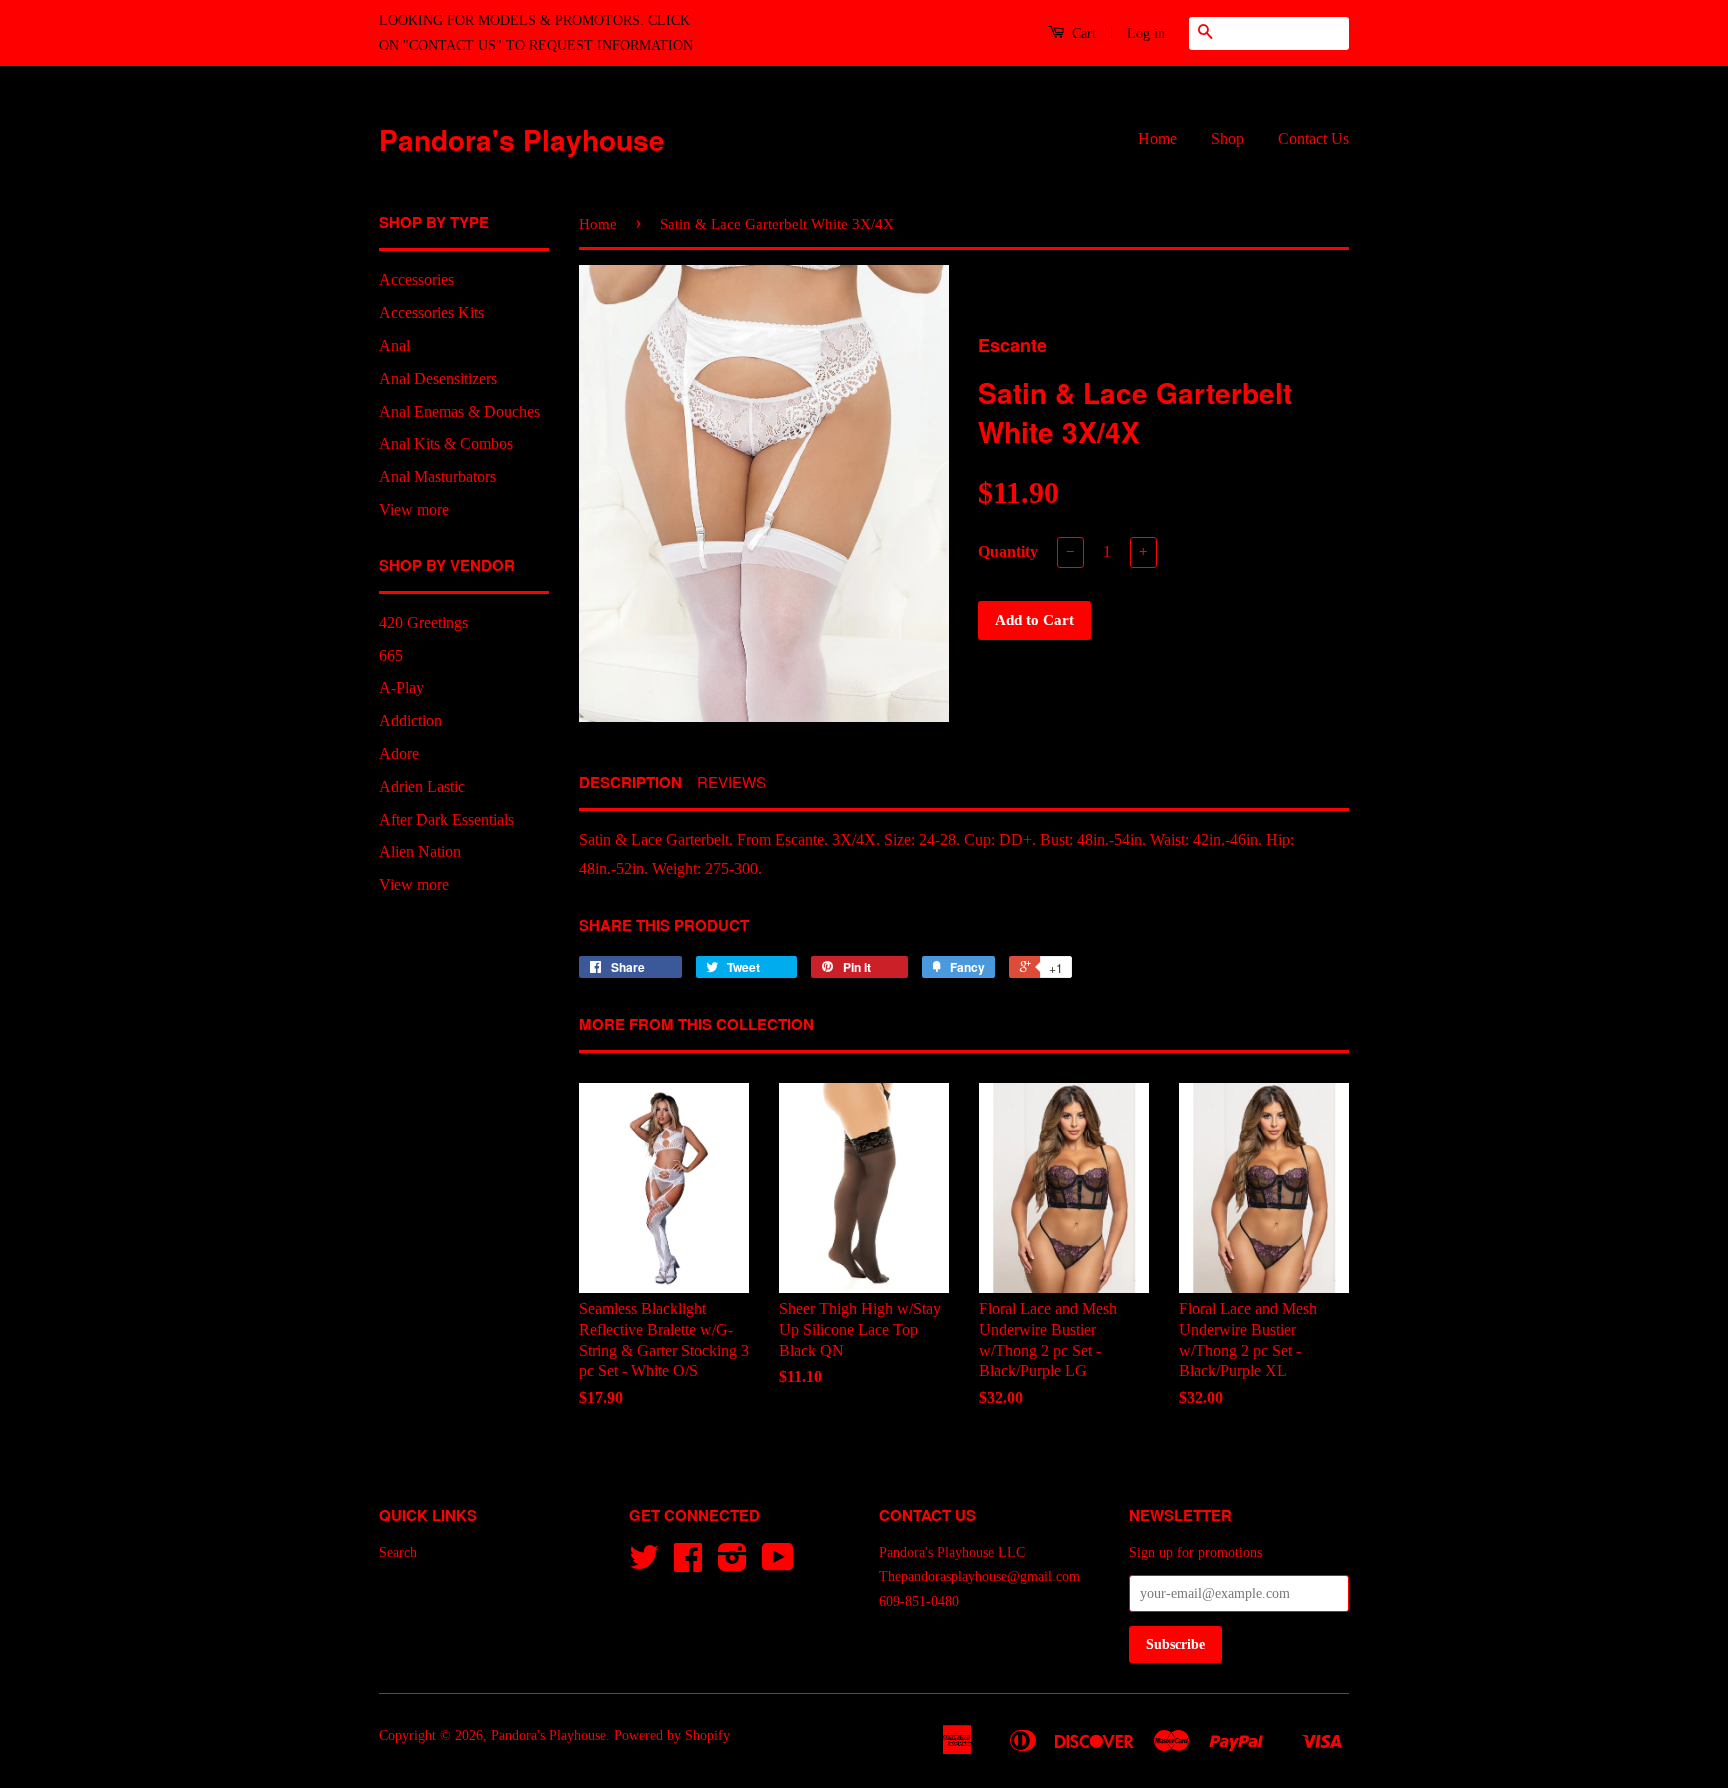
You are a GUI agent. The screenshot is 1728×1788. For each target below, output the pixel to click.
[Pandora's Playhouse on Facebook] (688, 1564)
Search (398, 1552)
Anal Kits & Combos (446, 443)
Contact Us (1313, 138)
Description (630, 782)
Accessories (416, 279)
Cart (1082, 33)
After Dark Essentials (446, 819)
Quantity (1008, 551)
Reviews (731, 781)
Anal (394, 345)
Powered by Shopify (672, 1735)
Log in (1146, 33)
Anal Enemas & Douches (459, 411)
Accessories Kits (431, 312)
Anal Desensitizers (438, 378)
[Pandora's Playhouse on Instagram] (732, 1564)
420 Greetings (423, 622)
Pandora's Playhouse (522, 139)
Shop (1227, 138)
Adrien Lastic (422, 786)
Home (1157, 138)
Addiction (410, 720)
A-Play (401, 687)
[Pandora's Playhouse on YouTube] (778, 1564)
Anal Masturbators (437, 476)
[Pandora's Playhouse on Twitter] (644, 1564)
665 (391, 655)
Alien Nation (420, 851)
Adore (399, 753)
